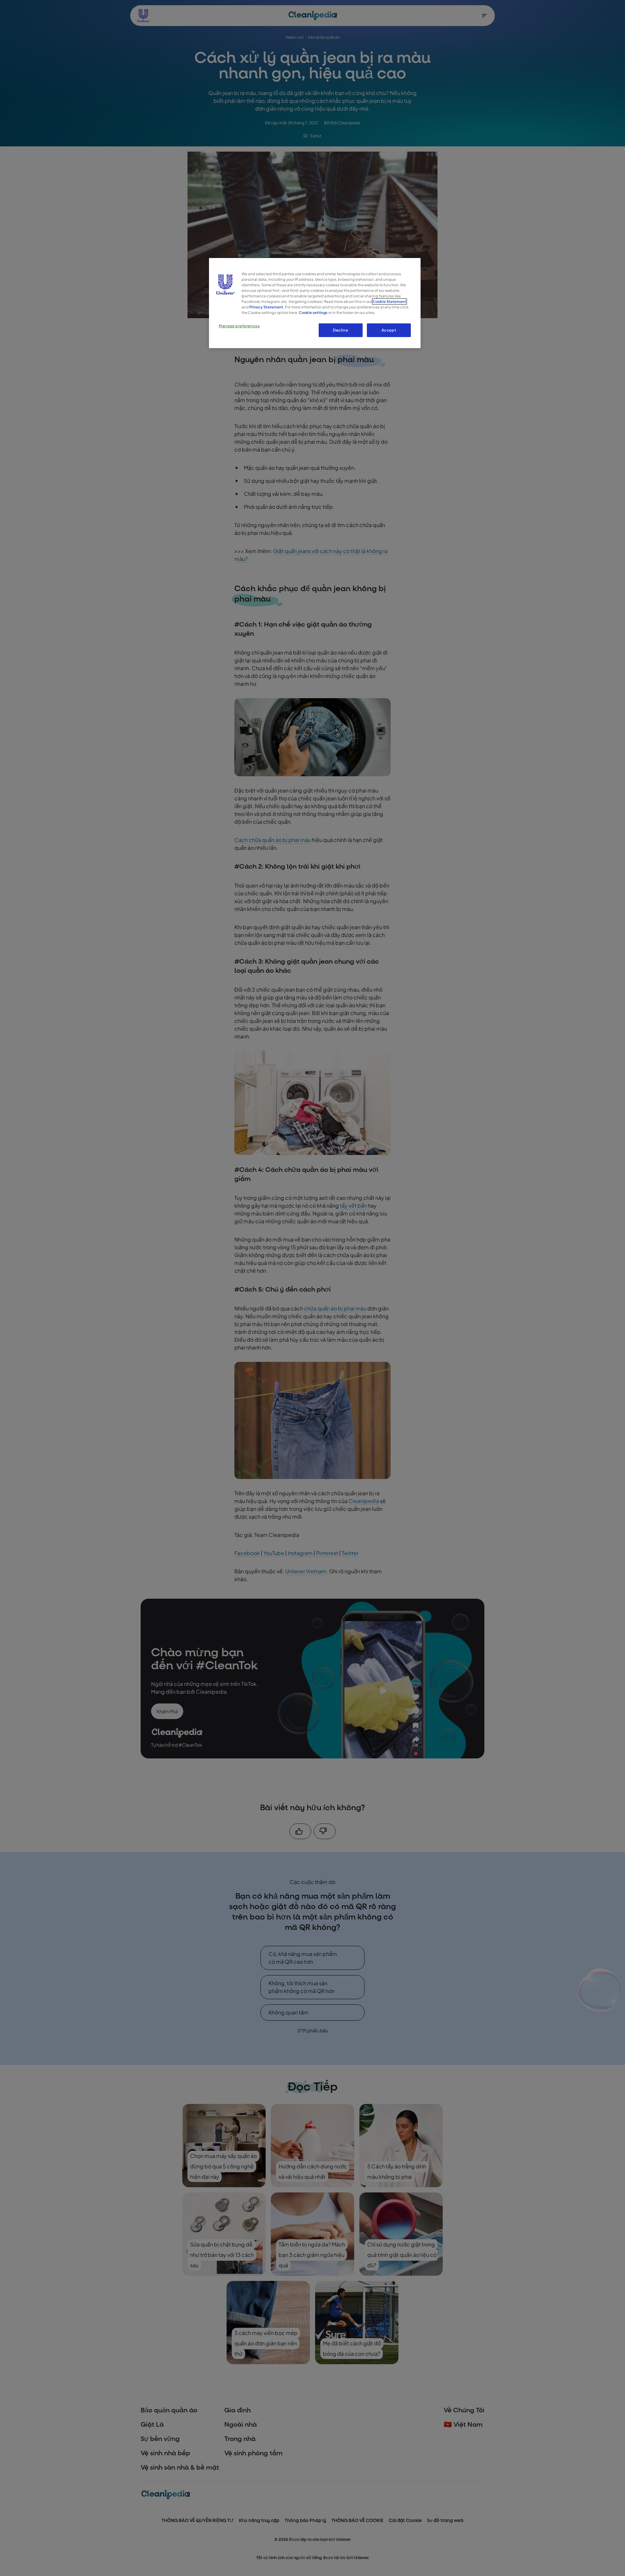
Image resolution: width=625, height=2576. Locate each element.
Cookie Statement (389, 301)
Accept (389, 330)
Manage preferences (239, 326)
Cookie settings (313, 312)
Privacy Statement (266, 307)
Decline (340, 330)
